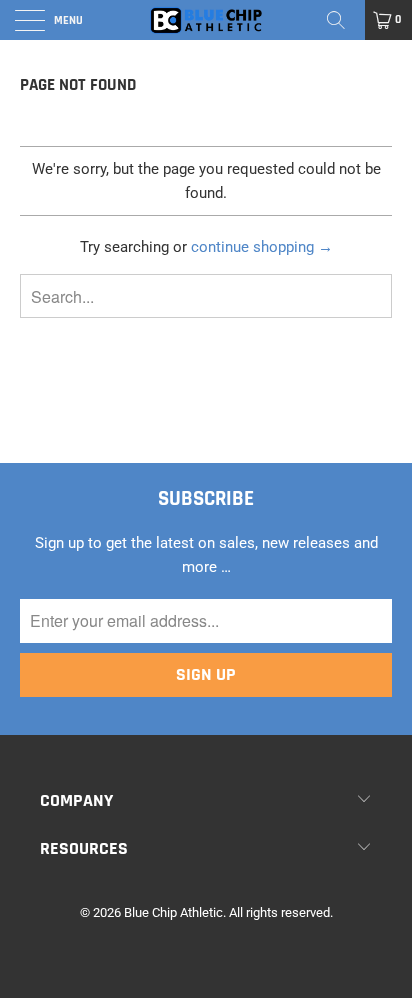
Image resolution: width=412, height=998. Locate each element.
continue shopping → (262, 247)
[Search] (343, 20)
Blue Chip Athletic (173, 912)
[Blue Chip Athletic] (206, 20)
